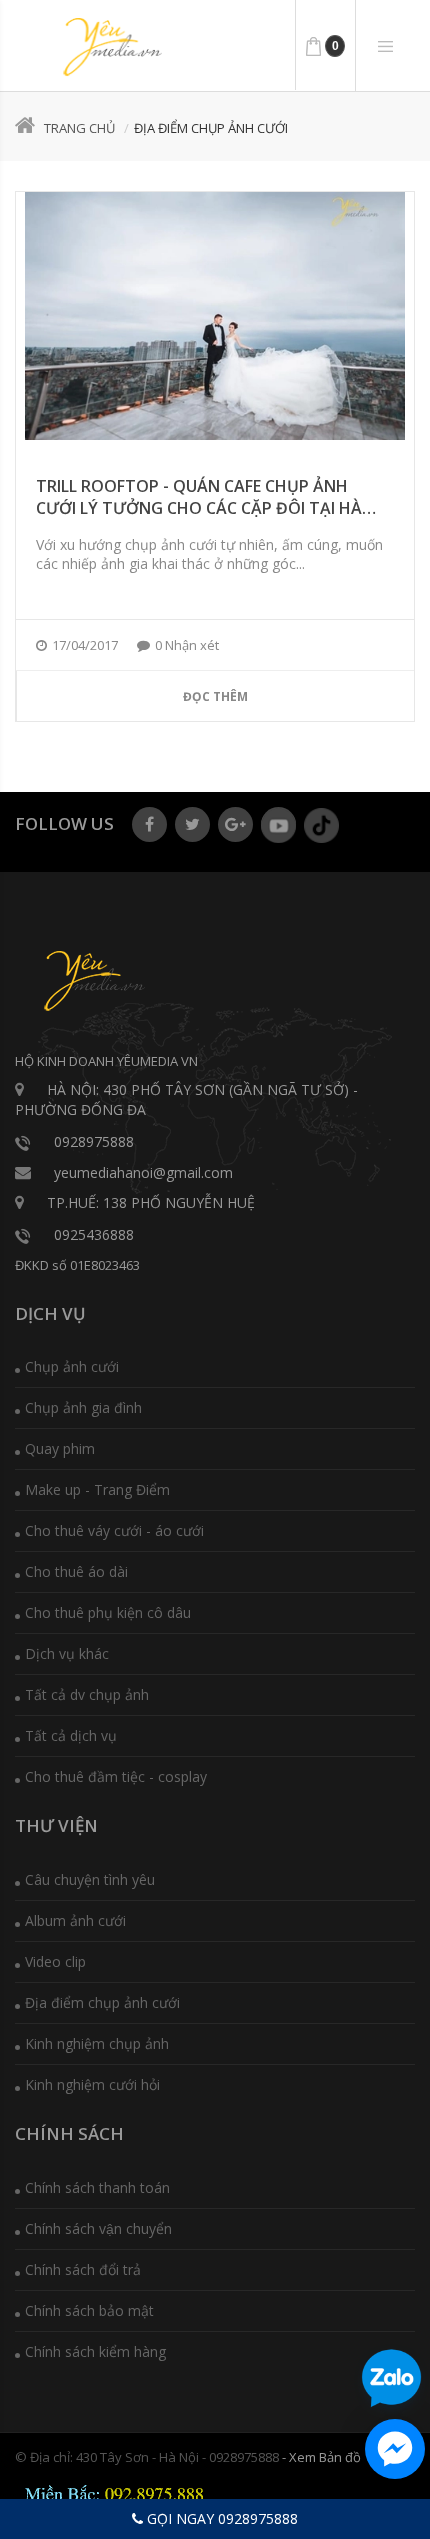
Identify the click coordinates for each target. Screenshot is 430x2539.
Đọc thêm (215, 696)
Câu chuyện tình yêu (90, 1879)
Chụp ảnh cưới (72, 1366)
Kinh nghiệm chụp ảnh (97, 2043)
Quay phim (60, 1448)
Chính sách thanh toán (97, 2187)
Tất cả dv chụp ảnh (87, 1694)
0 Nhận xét (187, 645)
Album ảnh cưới (75, 1920)
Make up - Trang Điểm (97, 1489)
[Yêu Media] (110, 47)
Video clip (55, 1961)
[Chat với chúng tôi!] (395, 2449)
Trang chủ (79, 128)
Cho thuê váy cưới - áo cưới (114, 1530)
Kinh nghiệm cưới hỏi (92, 2084)
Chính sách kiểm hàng (95, 2351)
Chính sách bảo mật (89, 2310)
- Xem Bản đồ (321, 2457)
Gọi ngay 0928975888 (220, 2518)
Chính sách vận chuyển (98, 2228)
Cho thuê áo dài (76, 1571)
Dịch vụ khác (67, 1653)
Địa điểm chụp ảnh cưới (102, 2002)
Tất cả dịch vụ (71, 1735)
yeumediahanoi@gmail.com (143, 1172)
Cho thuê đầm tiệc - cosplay (116, 1776)
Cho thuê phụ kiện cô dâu (108, 1612)
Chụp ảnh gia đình (83, 1407)
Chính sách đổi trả (83, 2269)
